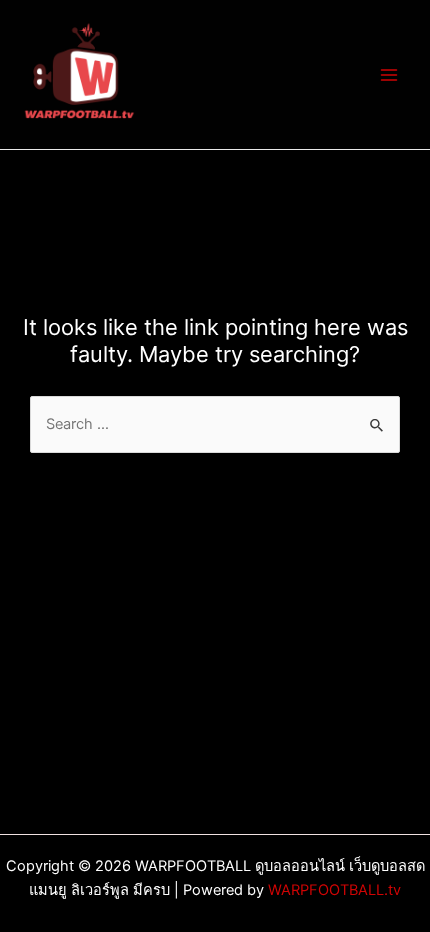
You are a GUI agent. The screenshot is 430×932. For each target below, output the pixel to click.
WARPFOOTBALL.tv (334, 890)
